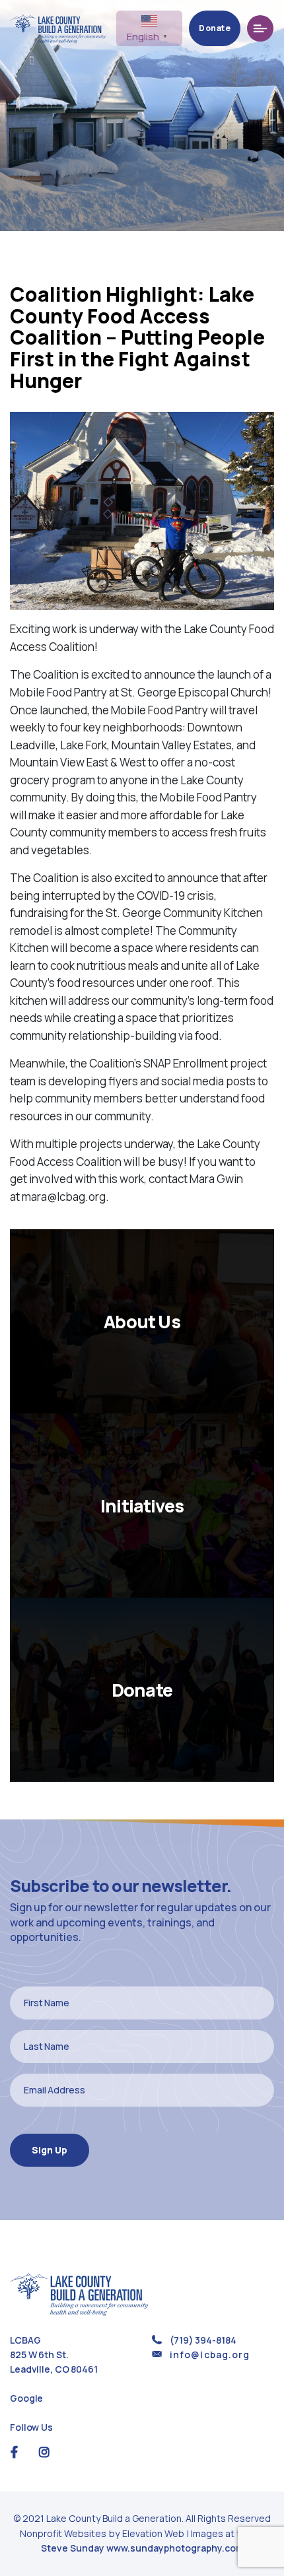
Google (26, 2398)
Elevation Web (153, 2533)
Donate (215, 28)
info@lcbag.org (210, 2355)
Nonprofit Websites (64, 2533)
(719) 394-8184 (203, 2340)
